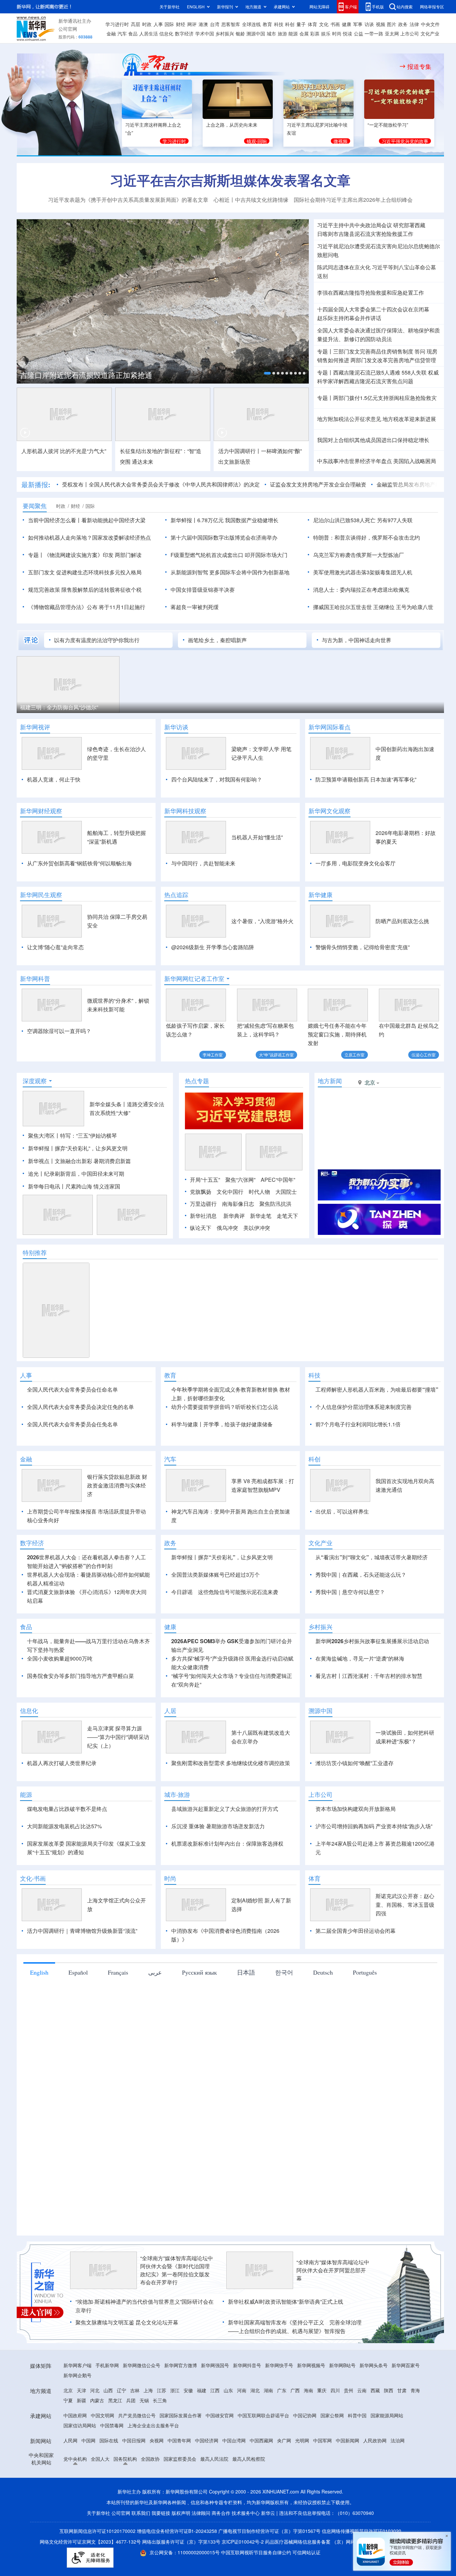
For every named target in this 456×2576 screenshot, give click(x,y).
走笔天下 (287, 1216)
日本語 (246, 1972)
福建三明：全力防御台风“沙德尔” (59, 707)
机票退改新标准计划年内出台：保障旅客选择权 (227, 1843)
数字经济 (184, 33)
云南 (362, 2390)
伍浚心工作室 (424, 1055)
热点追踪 (176, 895)
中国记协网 (305, 2415)
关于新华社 (170, 7)
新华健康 (320, 895)
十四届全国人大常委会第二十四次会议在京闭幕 (373, 309)
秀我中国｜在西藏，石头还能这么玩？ (361, 1575)
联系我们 (141, 2513)
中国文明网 (102, 2415)
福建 (202, 2390)
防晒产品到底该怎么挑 (402, 921)
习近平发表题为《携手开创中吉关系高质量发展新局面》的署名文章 (128, 200)
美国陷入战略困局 (415, 461)
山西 (108, 2390)
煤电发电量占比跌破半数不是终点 (67, 1809)
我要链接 (161, 2513)
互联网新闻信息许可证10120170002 (98, 2531)
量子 (301, 24)
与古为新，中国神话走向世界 (357, 640)
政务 (403, 24)
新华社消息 (203, 1216)
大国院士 (286, 1192)
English (39, 1972)
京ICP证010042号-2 (243, 2542)
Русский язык (199, 1972)
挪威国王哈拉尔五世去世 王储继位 (354, 607)
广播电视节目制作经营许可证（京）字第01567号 (269, 2531)
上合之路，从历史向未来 (232, 125)
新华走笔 (261, 1216)
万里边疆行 (203, 1204)
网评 (192, 24)
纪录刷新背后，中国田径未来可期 (84, 1174)
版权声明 (181, 2513)
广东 (282, 2390)
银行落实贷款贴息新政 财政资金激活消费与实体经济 (117, 1485)
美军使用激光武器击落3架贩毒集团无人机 (363, 572)
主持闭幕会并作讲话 (349, 318)
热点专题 (197, 1081)
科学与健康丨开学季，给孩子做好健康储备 (222, 1424)
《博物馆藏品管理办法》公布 (63, 607)
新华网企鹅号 (77, 2375)
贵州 (349, 2390)
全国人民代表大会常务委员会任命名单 (72, 1389)
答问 (420, 351)
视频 (381, 24)
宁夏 (68, 2400)
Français (118, 1972)
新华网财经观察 (41, 811)
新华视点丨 (41, 1161)
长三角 (160, 2400)
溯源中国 (256, 33)
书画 (335, 24)
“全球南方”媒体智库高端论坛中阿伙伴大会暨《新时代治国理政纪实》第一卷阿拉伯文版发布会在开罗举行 (177, 2270)
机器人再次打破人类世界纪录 (62, 1763)
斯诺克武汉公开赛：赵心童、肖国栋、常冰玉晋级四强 (405, 1905)
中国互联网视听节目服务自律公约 (257, 2552)
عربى (155, 1972)
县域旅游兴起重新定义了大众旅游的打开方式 (225, 1809)
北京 (68, 2390)
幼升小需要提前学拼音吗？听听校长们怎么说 (225, 1407)
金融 (111, 33)
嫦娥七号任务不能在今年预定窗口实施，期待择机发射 (337, 1034)
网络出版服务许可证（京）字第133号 (181, 2542)
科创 (290, 24)
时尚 (337, 33)
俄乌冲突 (227, 1228)
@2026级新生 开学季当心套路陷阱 (213, 947)
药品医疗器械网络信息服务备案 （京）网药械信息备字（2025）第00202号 (343, 2542)
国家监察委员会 (180, 2459)
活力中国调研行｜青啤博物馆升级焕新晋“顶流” (82, 1931)
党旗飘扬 (201, 1192)
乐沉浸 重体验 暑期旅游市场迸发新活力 (218, 1826)
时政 (147, 24)
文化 (324, 24)
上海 (148, 2390)
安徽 (188, 2390)
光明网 (302, 2440)
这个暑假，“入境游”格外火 (262, 921)
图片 (392, 24)
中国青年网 (179, 2440)
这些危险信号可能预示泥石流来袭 (238, 1592)
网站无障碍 (319, 7)
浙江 (175, 2390)
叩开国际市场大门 (266, 555)
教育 (267, 24)
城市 (271, 33)
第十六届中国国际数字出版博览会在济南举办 (224, 537)
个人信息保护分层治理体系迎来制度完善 (364, 1407)
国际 (169, 24)
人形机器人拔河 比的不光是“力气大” (64, 451)
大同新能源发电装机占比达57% (64, 1826)
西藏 (375, 2390)
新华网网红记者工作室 (194, 979)
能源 (293, 33)
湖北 (255, 2390)
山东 (228, 2390)
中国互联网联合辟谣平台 (263, 2415)
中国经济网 (207, 2440)
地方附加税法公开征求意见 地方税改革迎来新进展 (377, 419)
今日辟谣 (182, 1592)
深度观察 (35, 1081)
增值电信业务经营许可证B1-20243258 (177, 2531)
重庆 (322, 2390)
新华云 (268, 2513)
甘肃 (402, 2390)
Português (365, 1972)
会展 (304, 33)
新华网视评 (35, 727)
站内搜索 (405, 7)
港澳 (203, 24)
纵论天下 (201, 1228)
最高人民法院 (214, 2459)
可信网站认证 (306, 2552)
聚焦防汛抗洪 (275, 1204)
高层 (136, 24)
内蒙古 (97, 2400)
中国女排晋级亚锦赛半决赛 (203, 590)
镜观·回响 (257, 141)
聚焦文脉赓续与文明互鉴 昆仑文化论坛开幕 (127, 2322)
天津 (81, 2390)
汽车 (122, 33)
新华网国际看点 (329, 727)
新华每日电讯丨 (47, 1186)
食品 (133, 33)
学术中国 (205, 33)
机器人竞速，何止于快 (54, 779)
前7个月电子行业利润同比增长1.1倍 (358, 1424)
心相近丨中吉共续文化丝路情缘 (251, 200)
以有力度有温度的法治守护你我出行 (97, 640)
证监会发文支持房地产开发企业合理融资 (318, 484)
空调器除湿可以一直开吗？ (59, 1031)
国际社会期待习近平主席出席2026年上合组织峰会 (353, 200)
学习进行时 (117, 24)
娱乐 (326, 33)
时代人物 (259, 1192)
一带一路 (374, 33)
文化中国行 (230, 1192)
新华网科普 (35, 979)
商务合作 (221, 2513)
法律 (414, 24)
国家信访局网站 (80, 2425)
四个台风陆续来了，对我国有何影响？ (217, 779)
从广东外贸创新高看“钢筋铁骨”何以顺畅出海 (79, 863)
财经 (181, 24)
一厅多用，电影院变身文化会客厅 (356, 863)
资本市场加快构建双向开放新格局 (356, 1809)
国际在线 (109, 2440)
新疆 (81, 2400)
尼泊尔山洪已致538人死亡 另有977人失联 (363, 520)
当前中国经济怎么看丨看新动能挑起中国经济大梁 (87, 520)
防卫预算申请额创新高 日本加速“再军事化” (366, 779)
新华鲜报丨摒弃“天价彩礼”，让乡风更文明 (78, 1148)
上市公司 (410, 33)
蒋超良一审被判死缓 (195, 607)
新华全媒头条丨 (108, 1104)
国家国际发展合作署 (181, 2415)
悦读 (348, 33)
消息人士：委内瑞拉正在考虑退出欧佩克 (361, 590)
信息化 (166, 33)
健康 (347, 24)
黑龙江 (115, 2400)
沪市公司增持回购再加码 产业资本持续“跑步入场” (374, 1826)
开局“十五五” (205, 1180)
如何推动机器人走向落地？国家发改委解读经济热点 (89, 537)
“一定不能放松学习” (388, 125)
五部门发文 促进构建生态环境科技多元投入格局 (85, 572)
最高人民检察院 (249, 2459)
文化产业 (430, 33)
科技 (279, 24)
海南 (308, 2390)
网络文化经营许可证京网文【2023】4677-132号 (90, 2542)
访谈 (369, 24)
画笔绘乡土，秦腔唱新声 (217, 640)
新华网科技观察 (185, 811)
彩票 (315, 33)
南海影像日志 (238, 1204)
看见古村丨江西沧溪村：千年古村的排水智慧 (369, 1676)
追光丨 (36, 1174)
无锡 (144, 2400)
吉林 (135, 2390)
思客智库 (231, 24)
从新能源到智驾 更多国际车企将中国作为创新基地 (230, 572)
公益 (359, 33)
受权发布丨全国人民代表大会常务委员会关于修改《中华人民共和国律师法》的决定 (161, 484)
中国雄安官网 (220, 2415)
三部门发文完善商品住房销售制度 (373, 351)
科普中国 (357, 2415)
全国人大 (100, 2459)
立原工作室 (355, 1055)
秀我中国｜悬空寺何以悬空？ (350, 1592)
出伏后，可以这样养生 (342, 1511)
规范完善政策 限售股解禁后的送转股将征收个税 (85, 590)
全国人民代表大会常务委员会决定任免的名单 (80, 1407)
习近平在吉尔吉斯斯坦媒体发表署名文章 (230, 180)
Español (78, 1972)
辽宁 (122, 2390)
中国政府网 (75, 2415)
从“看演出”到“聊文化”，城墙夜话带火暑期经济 (372, 1557)
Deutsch (323, 1972)
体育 (312, 24)
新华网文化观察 (329, 811)
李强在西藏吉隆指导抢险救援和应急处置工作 (371, 293)
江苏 (162, 2390)
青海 (415, 2390)
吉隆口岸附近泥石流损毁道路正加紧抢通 (86, 375)
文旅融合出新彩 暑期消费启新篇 (93, 1161)
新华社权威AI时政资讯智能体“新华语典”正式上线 (286, 2302)
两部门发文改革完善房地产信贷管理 (393, 360)
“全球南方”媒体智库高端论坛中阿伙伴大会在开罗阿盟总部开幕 (333, 2270)
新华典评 (234, 1216)
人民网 (70, 2440)
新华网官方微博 (181, 2365)
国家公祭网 (332, 2415)
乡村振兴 (225, 33)
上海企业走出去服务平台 (153, 2425)
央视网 (157, 2440)
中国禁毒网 (112, 2425)
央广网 (284, 2440)
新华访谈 (176, 727)
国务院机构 (125, 2459)
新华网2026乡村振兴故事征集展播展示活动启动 (372, 1641)
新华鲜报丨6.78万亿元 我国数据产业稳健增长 (224, 520)
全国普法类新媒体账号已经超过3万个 (215, 1575)
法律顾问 (201, 2513)
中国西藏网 (261, 2440)
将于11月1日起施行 (122, 607)
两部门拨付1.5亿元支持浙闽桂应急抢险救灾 (385, 398)
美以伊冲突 (257, 1228)
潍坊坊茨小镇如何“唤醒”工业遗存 (355, 1763)
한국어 (284, 1972)
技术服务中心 (246, 2513)
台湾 (215, 24)
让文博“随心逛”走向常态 (55, 947)
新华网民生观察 (41, 895)
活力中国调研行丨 (240, 451)
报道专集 (419, 66)
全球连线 (251, 24)
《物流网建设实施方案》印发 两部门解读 (93, 555)
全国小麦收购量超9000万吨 (60, 1658)
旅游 (282, 33)
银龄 (240, 33)
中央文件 (430, 24)
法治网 (398, 2440)
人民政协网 (375, 2440)
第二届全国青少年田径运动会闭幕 (356, 1931)
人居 (170, 1711)
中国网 (88, 2440)
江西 (215, 2390)
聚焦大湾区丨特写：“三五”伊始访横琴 (72, 1135)
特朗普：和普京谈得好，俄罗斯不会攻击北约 (367, 537)
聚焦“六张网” (240, 1180)
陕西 (389, 2390)
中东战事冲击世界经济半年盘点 (355, 461)
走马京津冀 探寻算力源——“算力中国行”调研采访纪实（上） (118, 1737)
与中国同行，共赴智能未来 (203, 863)
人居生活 (149, 33)
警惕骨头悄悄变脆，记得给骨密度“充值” (363, 947)
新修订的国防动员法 (368, 339)
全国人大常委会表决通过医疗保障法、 (363, 330)
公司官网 (68, 29)
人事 (158, 24)
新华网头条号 (374, 2365)
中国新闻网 (348, 2440)
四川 (335, 2390)
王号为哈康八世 (415, 607)
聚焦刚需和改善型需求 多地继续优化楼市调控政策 (231, 1763)
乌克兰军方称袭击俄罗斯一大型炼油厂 (359, 555)
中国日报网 (134, 2440)
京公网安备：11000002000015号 (185, 2552)
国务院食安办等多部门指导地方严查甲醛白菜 (80, 1676)
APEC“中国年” (278, 1180)
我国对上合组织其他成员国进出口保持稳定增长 (373, 440)
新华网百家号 (406, 2365)
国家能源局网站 (387, 2415)
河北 (95, 2390)
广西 (295, 2390)
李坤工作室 (213, 1055)
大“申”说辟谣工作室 (276, 1055)
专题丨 (325, 351)
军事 (358, 24)
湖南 (268, 2390)
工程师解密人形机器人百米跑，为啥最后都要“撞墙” (377, 1389)
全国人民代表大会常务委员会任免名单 (72, 1424)
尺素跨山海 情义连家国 (93, 1186)
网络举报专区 (432, 7)
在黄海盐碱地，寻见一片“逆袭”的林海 (360, 1658)
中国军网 (322, 2440)
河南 (242, 2390)
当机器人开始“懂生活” (257, 837)
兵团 (131, 2400)
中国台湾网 (234, 2440)
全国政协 (150, 2459)
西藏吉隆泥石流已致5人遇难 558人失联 (380, 372)
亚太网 (392, 33)
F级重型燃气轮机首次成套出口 (207, 555)
